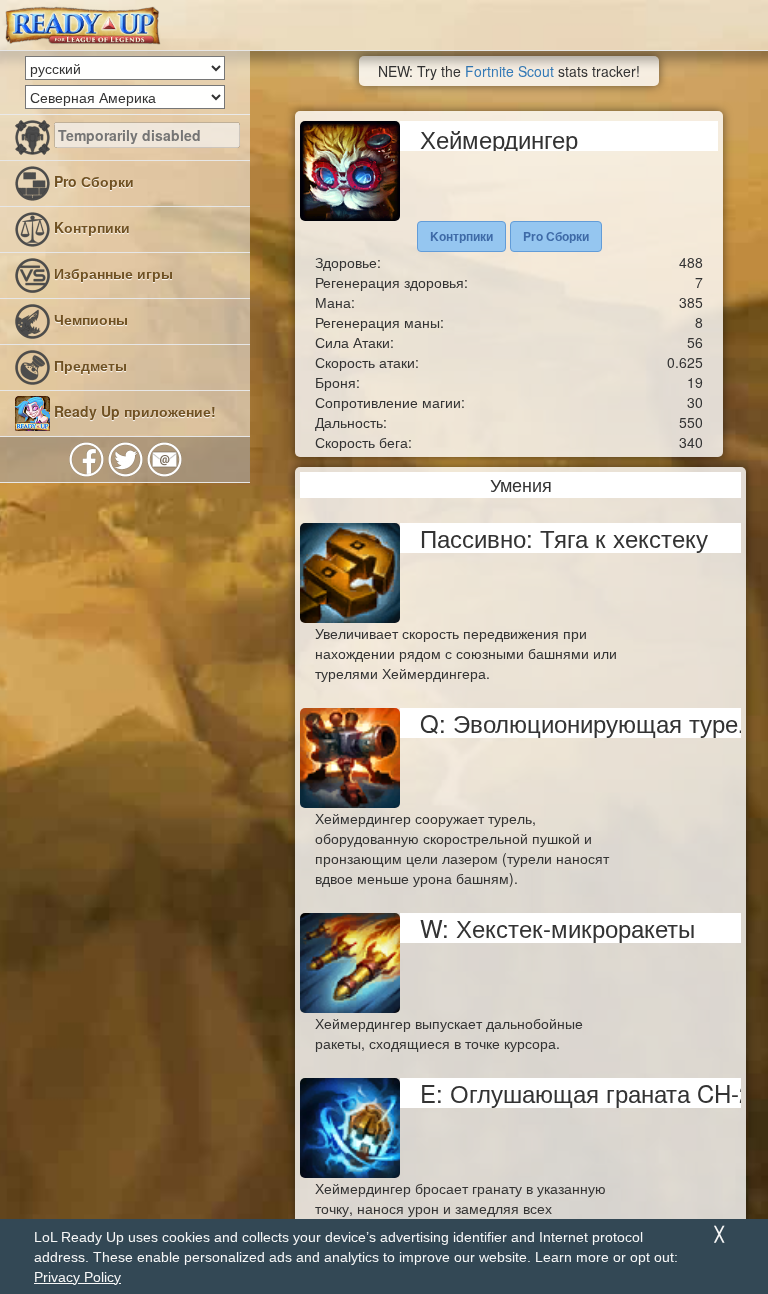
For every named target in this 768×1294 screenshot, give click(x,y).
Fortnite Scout (509, 71)
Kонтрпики (90, 227)
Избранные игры (111, 273)
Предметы (88, 365)
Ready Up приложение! (133, 411)
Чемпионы (89, 319)
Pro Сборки (92, 181)
